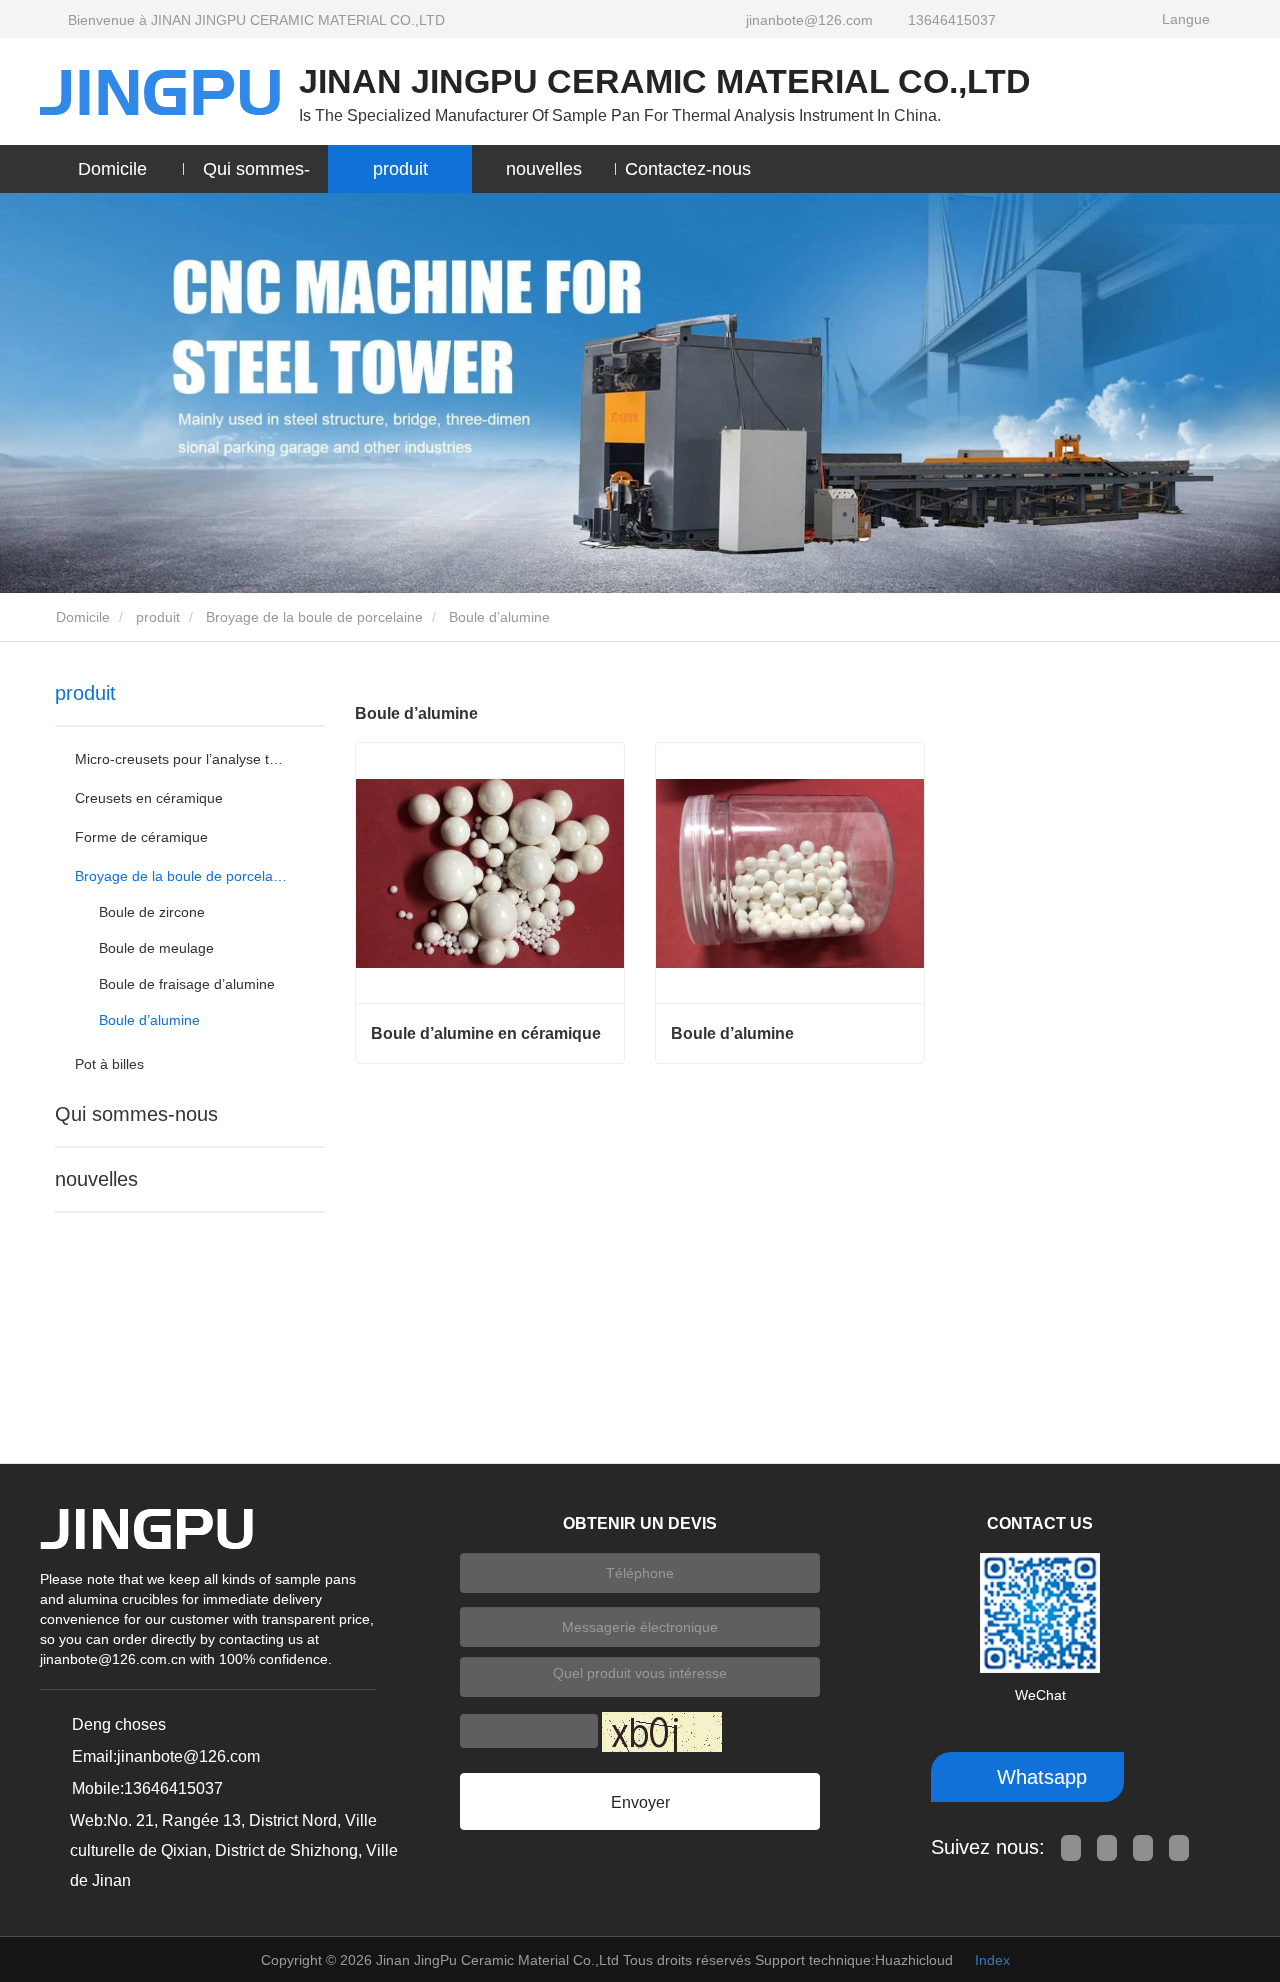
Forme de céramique (141, 837)
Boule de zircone (152, 912)
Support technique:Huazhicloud (854, 1960)
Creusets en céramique (149, 798)
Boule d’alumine (149, 1020)
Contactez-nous (688, 169)
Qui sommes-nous (136, 1114)
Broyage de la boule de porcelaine (314, 617)
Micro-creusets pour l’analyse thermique (181, 759)
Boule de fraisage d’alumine (187, 984)
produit (158, 617)
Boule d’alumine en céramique (486, 1033)
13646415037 (952, 20)
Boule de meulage (156, 948)
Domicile (112, 169)
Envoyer (640, 1802)
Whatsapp (1039, 1777)
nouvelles (96, 1179)
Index (992, 1960)
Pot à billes (109, 1064)
